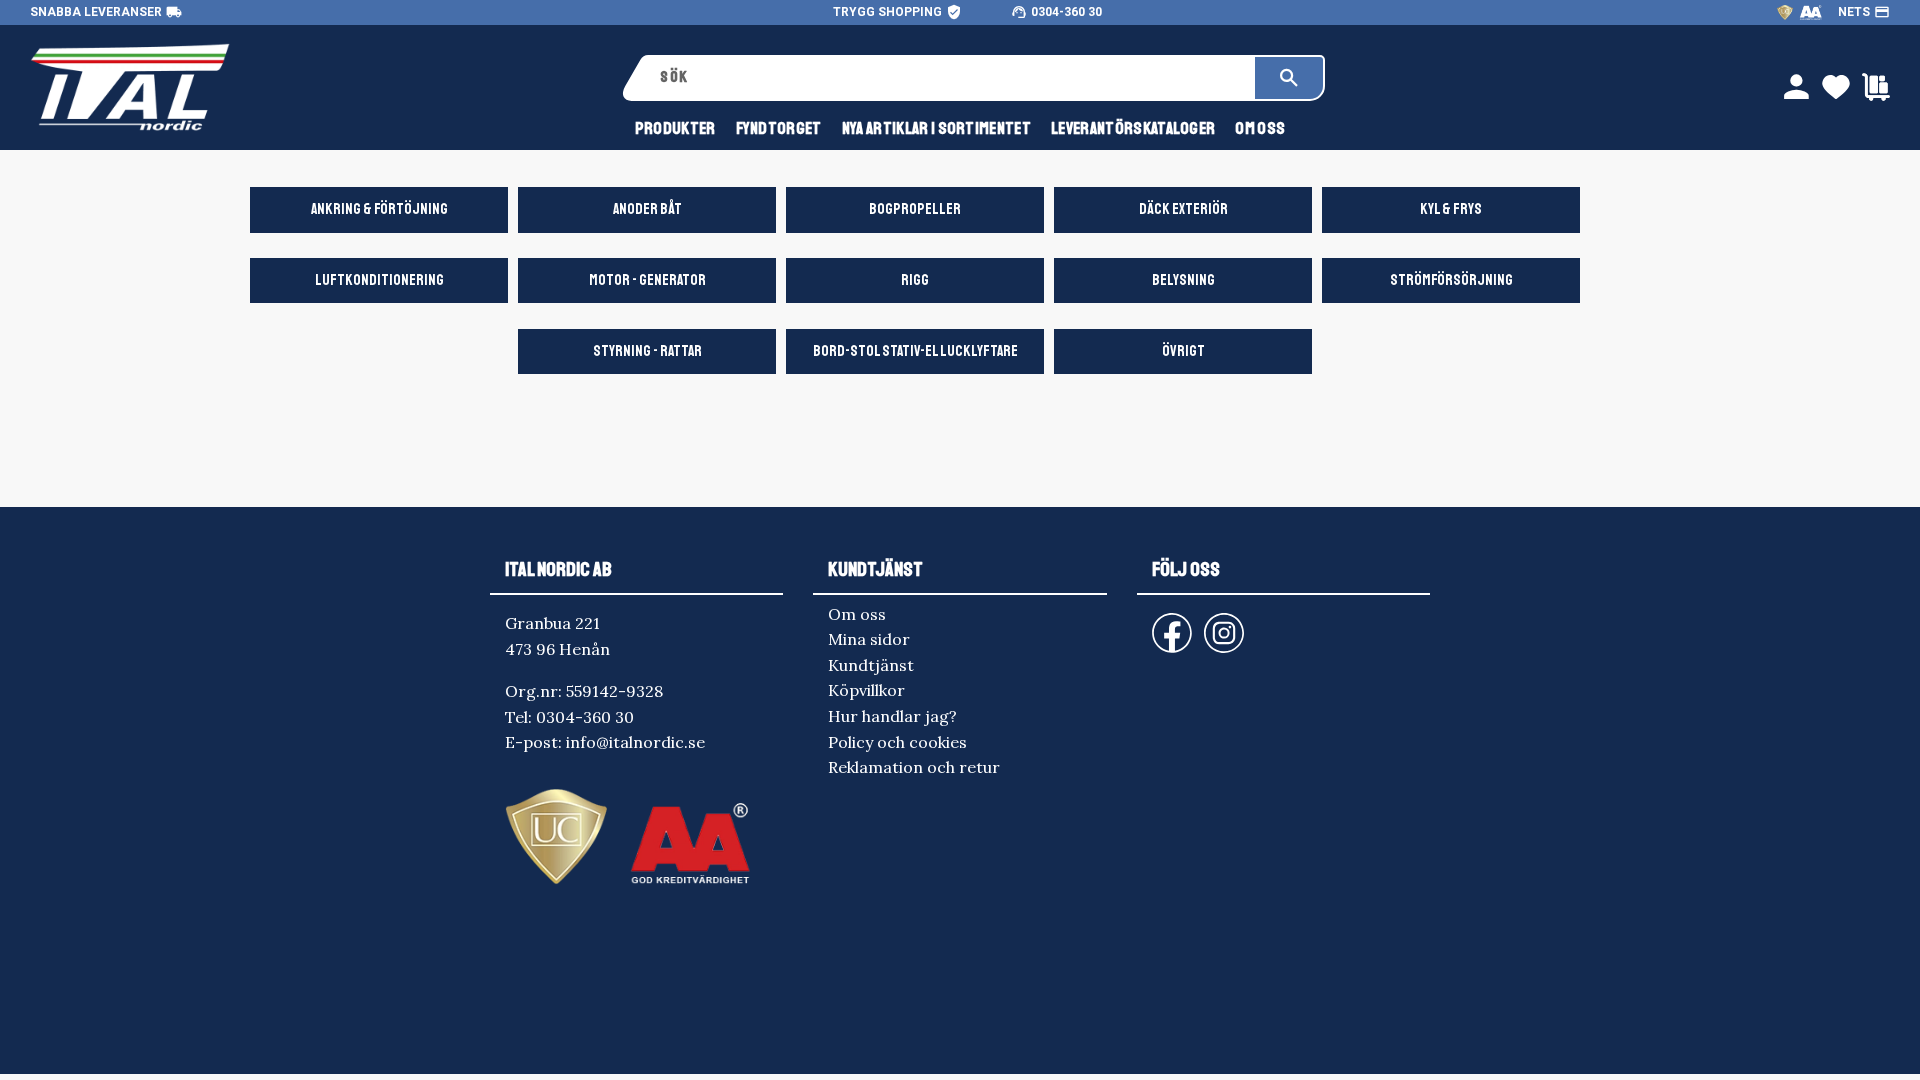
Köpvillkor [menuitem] (866, 690)
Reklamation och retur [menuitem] (914, 767)
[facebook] (1156, 623)
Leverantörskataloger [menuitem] (1133, 128)
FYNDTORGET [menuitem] (779, 128)
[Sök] (1289, 78)
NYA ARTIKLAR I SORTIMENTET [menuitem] (936, 128)
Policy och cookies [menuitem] (897, 742)
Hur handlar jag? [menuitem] (892, 716)
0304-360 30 (1066, 12)
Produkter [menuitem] (675, 128)
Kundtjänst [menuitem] (871, 665)
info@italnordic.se (635, 742)
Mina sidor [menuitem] (869, 639)
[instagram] (1168, 623)
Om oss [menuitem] (1260, 128)
